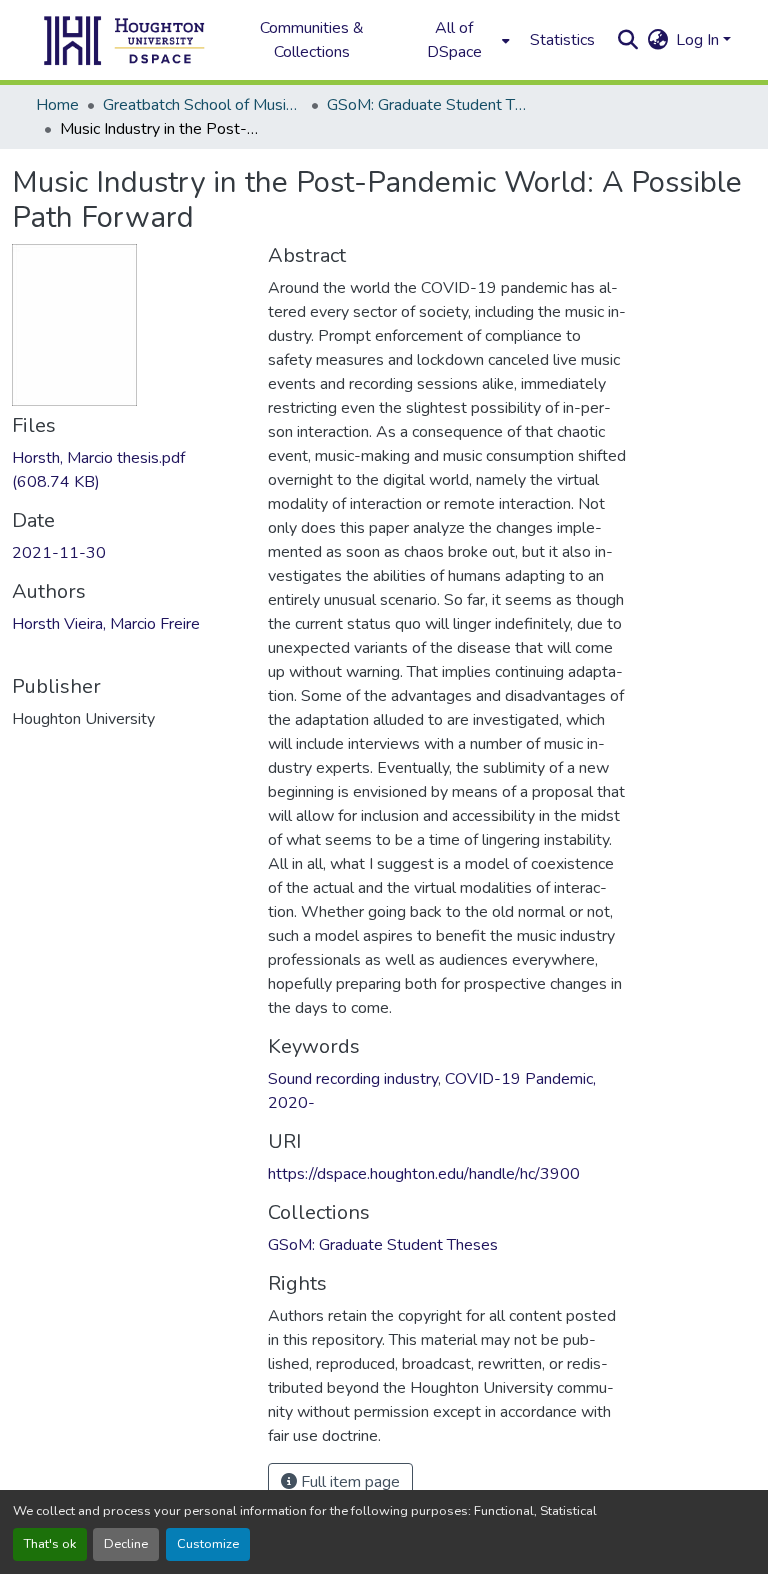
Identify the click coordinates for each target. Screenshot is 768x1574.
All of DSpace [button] (454, 40)
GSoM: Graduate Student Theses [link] (427, 105)
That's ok (50, 1544)
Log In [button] (699, 40)
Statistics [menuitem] (562, 40)
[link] (128, 470)
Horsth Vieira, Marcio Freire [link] (106, 624)
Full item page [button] (348, 1482)
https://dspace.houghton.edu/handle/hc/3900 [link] (424, 1174)
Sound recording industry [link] (353, 1079)
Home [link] (57, 105)
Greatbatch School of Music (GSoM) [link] (203, 105)
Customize (208, 1544)
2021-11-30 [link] (59, 553)
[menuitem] (460, 40)
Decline (126, 1544)
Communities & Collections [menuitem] (312, 40)
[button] (125, 40)
